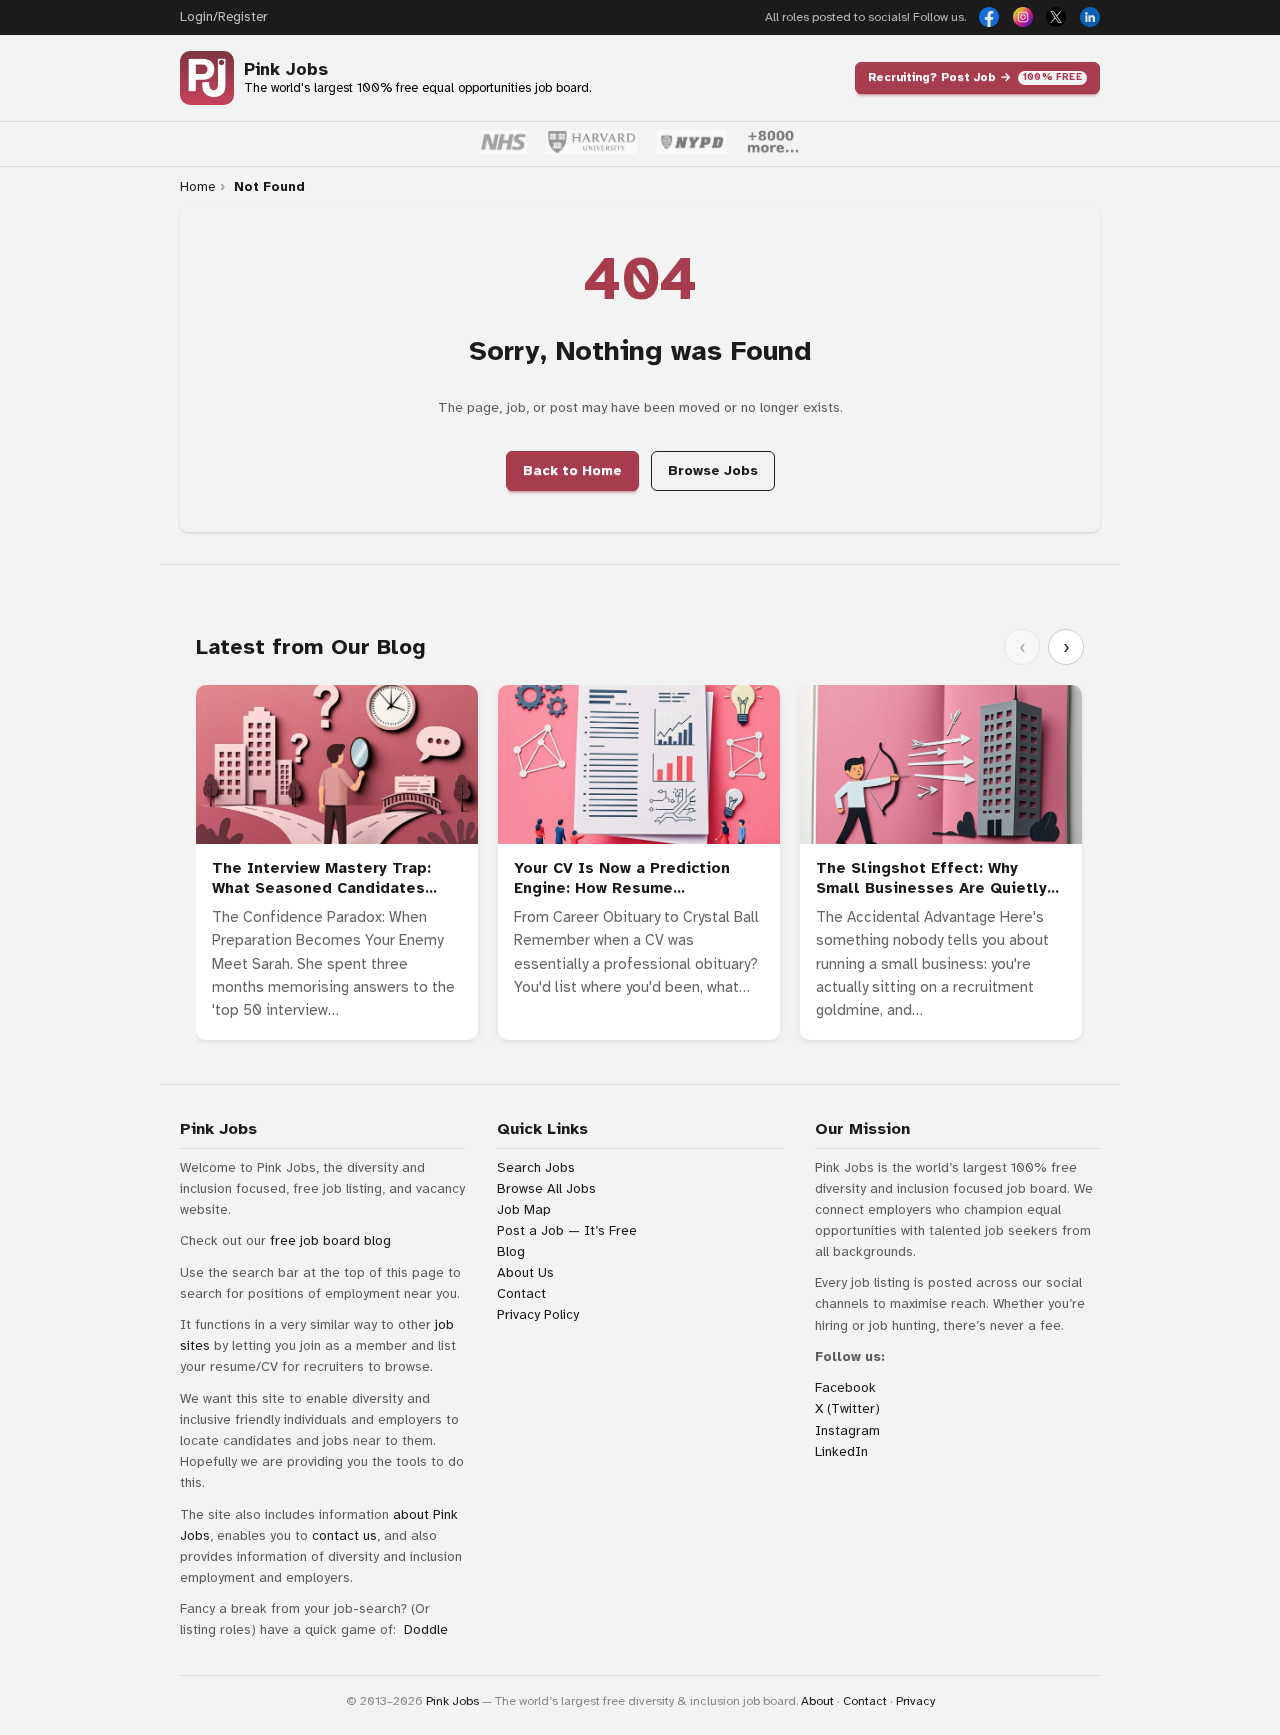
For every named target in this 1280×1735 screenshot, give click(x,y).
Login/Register (223, 17)
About (817, 1701)
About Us (525, 1272)
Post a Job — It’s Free (567, 1230)
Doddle (426, 1629)
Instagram (847, 1430)
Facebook (845, 1387)
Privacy (915, 1701)
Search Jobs (536, 1167)
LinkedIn (841, 1451)
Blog (511, 1251)
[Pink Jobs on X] (1056, 17)
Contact (521, 1293)
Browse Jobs (713, 470)
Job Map (524, 1209)
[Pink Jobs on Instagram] (1023, 17)
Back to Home (572, 470)
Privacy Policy (538, 1314)
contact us (344, 1535)
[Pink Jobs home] (207, 78)
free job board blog (330, 1240)
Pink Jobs (286, 69)
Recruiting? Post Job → (975, 77)
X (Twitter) (847, 1408)
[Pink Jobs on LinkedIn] (1090, 17)
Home (197, 187)
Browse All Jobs (546, 1188)
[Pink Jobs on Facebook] (989, 17)
